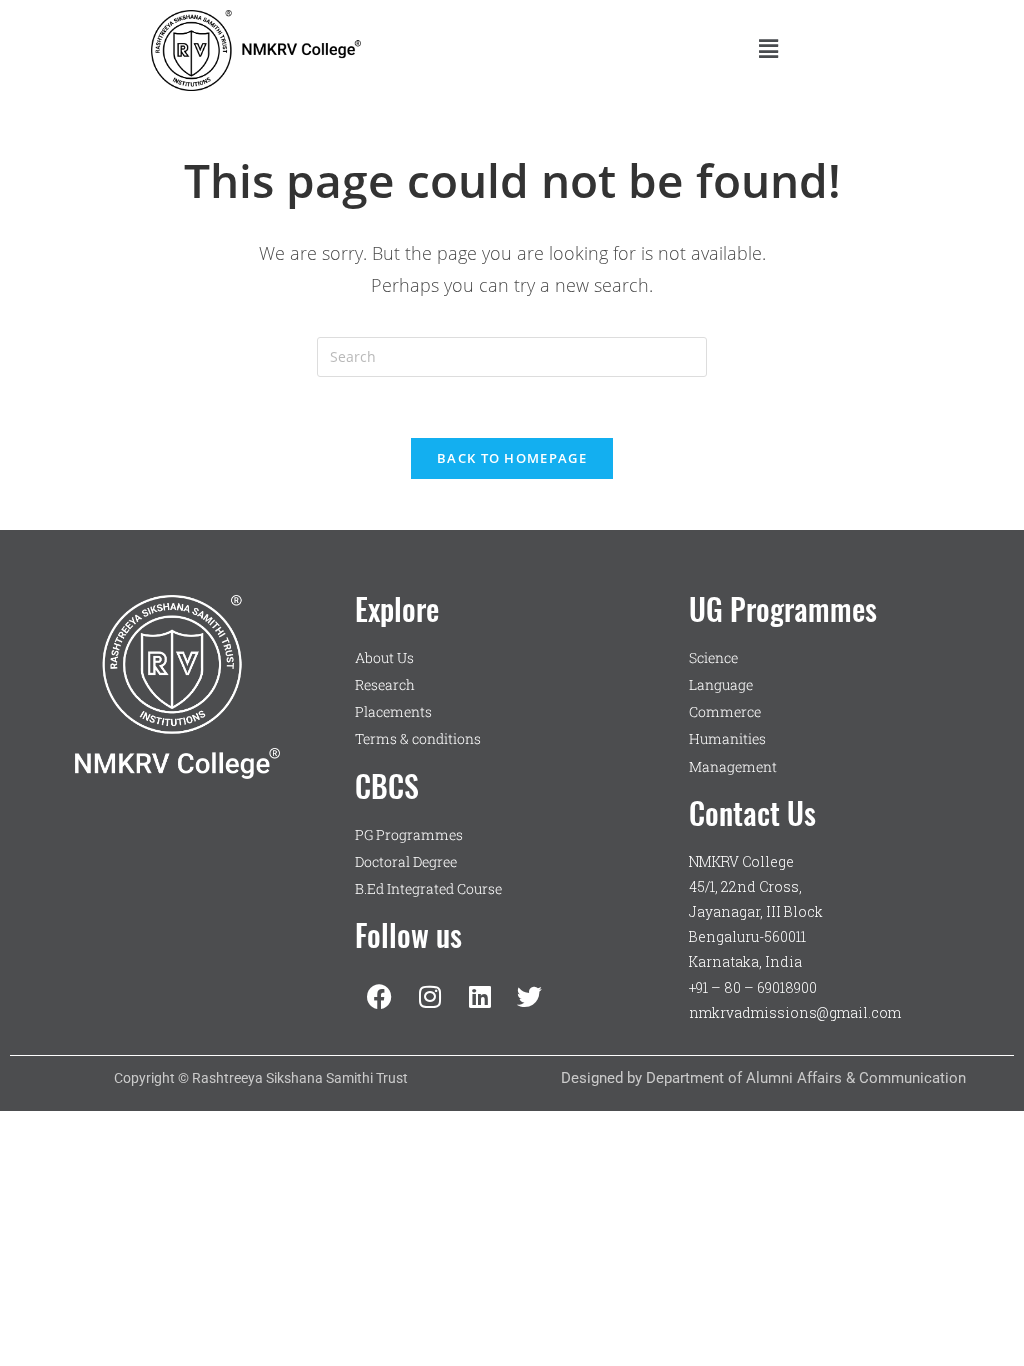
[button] (768, 49)
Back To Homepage (512, 458)
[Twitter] (530, 996)
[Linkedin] (480, 996)
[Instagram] (430, 996)
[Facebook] (380, 996)
